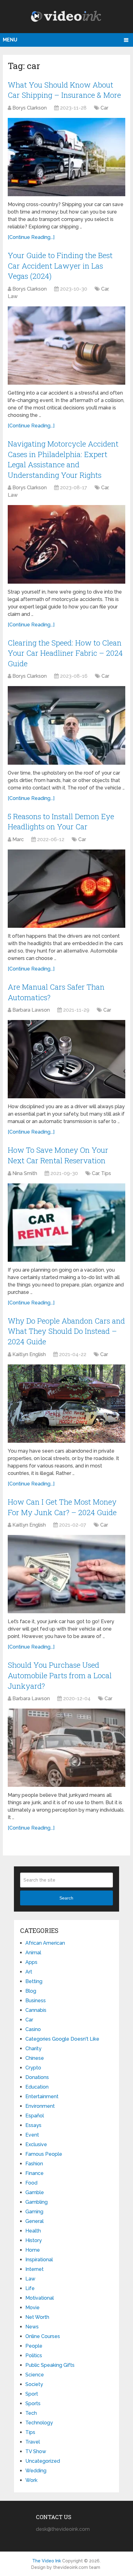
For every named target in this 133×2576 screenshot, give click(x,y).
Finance (34, 2173)
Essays (33, 2125)
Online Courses (43, 2336)
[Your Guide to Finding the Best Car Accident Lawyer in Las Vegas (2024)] (66, 346)
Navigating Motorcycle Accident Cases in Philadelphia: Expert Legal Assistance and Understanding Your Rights (63, 459)
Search (66, 1898)
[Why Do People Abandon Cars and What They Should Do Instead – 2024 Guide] (66, 1404)
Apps (31, 1962)
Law (13, 296)
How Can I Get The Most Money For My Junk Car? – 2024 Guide (62, 1507)
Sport (32, 2394)
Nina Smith (25, 1173)
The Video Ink (47, 2561)
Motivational (40, 2298)
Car (104, 108)
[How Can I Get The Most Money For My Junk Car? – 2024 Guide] (66, 1574)
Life (30, 2288)
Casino (33, 2029)
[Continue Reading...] (31, 237)
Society (34, 2384)
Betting (34, 1981)
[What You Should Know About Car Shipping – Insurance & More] (66, 157)
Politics (34, 2356)
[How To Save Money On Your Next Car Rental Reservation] (66, 1223)
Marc (18, 839)
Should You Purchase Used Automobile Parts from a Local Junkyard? (60, 1675)
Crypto (33, 2068)
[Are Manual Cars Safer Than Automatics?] (66, 1059)
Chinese (35, 2058)
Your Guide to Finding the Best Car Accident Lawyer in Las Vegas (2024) (60, 266)
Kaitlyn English (29, 1354)
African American (45, 1943)
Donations (37, 2077)
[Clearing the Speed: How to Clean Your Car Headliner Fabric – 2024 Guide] (66, 725)
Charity (33, 2049)
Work (31, 2480)
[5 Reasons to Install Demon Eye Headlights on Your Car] (66, 889)
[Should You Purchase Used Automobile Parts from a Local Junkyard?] (66, 1748)
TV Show (36, 2451)
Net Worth (37, 2317)
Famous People (44, 2154)
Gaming (34, 2212)
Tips (106, 1173)
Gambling (36, 2202)
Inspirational (39, 2260)
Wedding (36, 2471)
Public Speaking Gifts (50, 2365)
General (34, 2221)
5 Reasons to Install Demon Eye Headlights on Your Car (61, 822)
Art (29, 1972)
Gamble (35, 2192)
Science (35, 2375)
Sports (33, 2403)
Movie (32, 2308)
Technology (39, 2423)
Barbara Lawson (31, 1010)
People (34, 2346)
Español (35, 2116)
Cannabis (36, 2010)
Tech (31, 2413)
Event (32, 2135)
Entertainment (42, 2096)
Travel (33, 2442)
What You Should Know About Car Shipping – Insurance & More (64, 90)
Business (36, 2001)
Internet (34, 2269)
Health (33, 2231)
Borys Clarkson (30, 108)
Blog (31, 1991)
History (34, 2240)
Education (37, 2087)
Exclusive (36, 2144)
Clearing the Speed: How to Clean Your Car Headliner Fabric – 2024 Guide (65, 653)
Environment (40, 2106)
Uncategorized (43, 2461)
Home (33, 2250)
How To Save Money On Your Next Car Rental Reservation (58, 1155)
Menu (10, 40)
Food (31, 2183)
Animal (33, 1953)
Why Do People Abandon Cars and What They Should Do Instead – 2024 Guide (66, 1331)
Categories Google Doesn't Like (62, 2039)
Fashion (34, 2164)
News (32, 2327)
